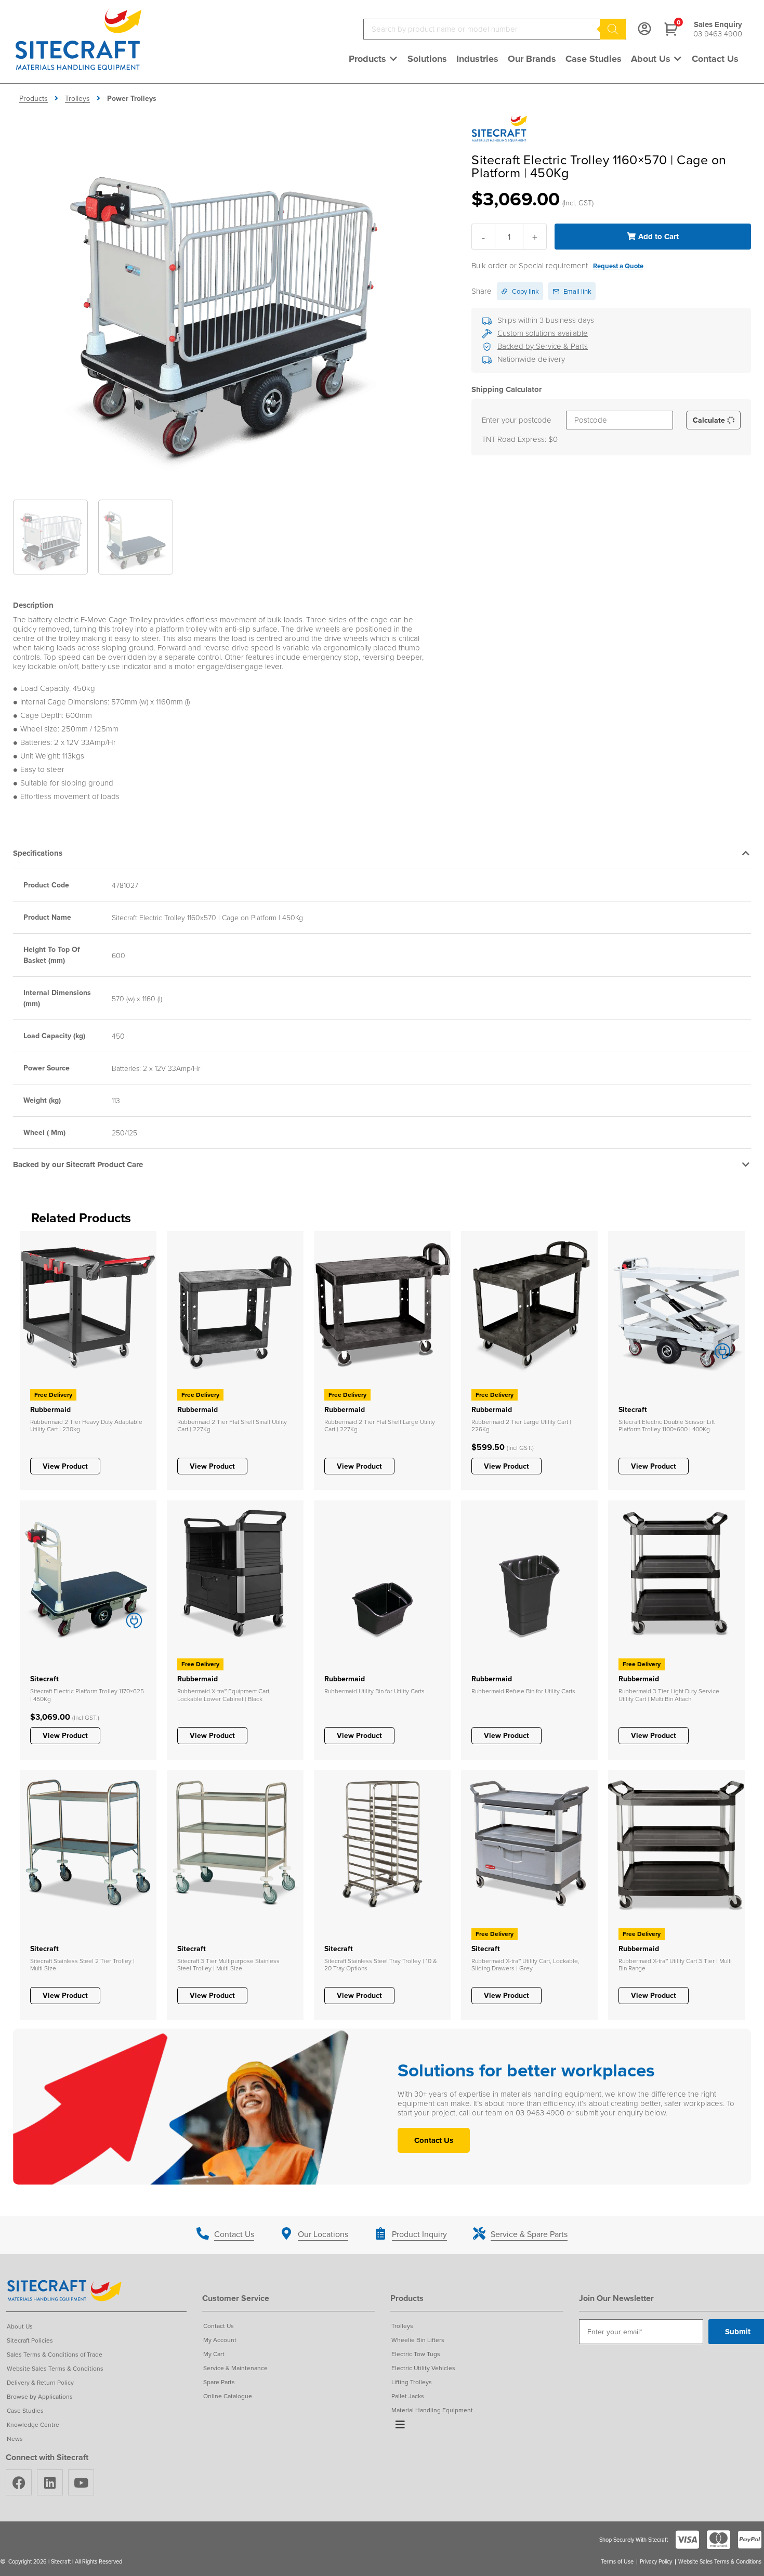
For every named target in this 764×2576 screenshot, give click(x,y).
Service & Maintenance (235, 2368)
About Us (20, 2326)
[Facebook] (19, 2482)
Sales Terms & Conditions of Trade (55, 2354)
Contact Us (219, 2326)
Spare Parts (219, 2382)
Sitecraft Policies (30, 2340)
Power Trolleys (132, 98)
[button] (373, 59)
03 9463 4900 (718, 34)
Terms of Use (617, 2562)
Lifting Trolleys (412, 2382)
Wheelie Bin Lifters (418, 2340)
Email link (577, 291)
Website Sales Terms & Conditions (55, 2368)
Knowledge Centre (33, 2424)
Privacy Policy (656, 2562)
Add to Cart (658, 237)
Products (34, 98)
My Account (220, 2340)
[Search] (613, 29)
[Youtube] (81, 2482)
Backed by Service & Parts (543, 346)
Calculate (710, 420)
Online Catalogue (228, 2396)
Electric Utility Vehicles (423, 2368)
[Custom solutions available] (487, 334)
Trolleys (77, 98)
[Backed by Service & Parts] (487, 347)
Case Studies (25, 2410)
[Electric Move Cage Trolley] (221, 296)
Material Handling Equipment (432, 2410)
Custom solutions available (543, 333)
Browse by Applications (40, 2396)
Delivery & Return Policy (40, 2382)
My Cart (214, 2354)
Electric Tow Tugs (416, 2354)
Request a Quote (618, 266)
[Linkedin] (50, 2482)
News (15, 2438)
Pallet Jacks (408, 2396)
